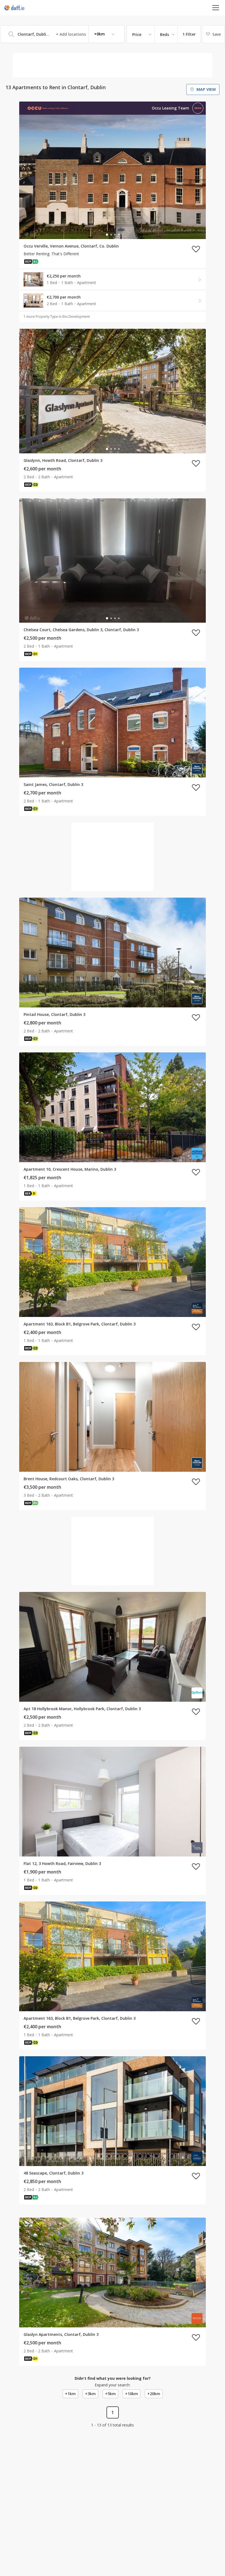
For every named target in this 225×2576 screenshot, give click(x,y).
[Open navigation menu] (216, 8)
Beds (164, 34)
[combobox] (62, 34)
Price (137, 34)
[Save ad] (196, 249)
